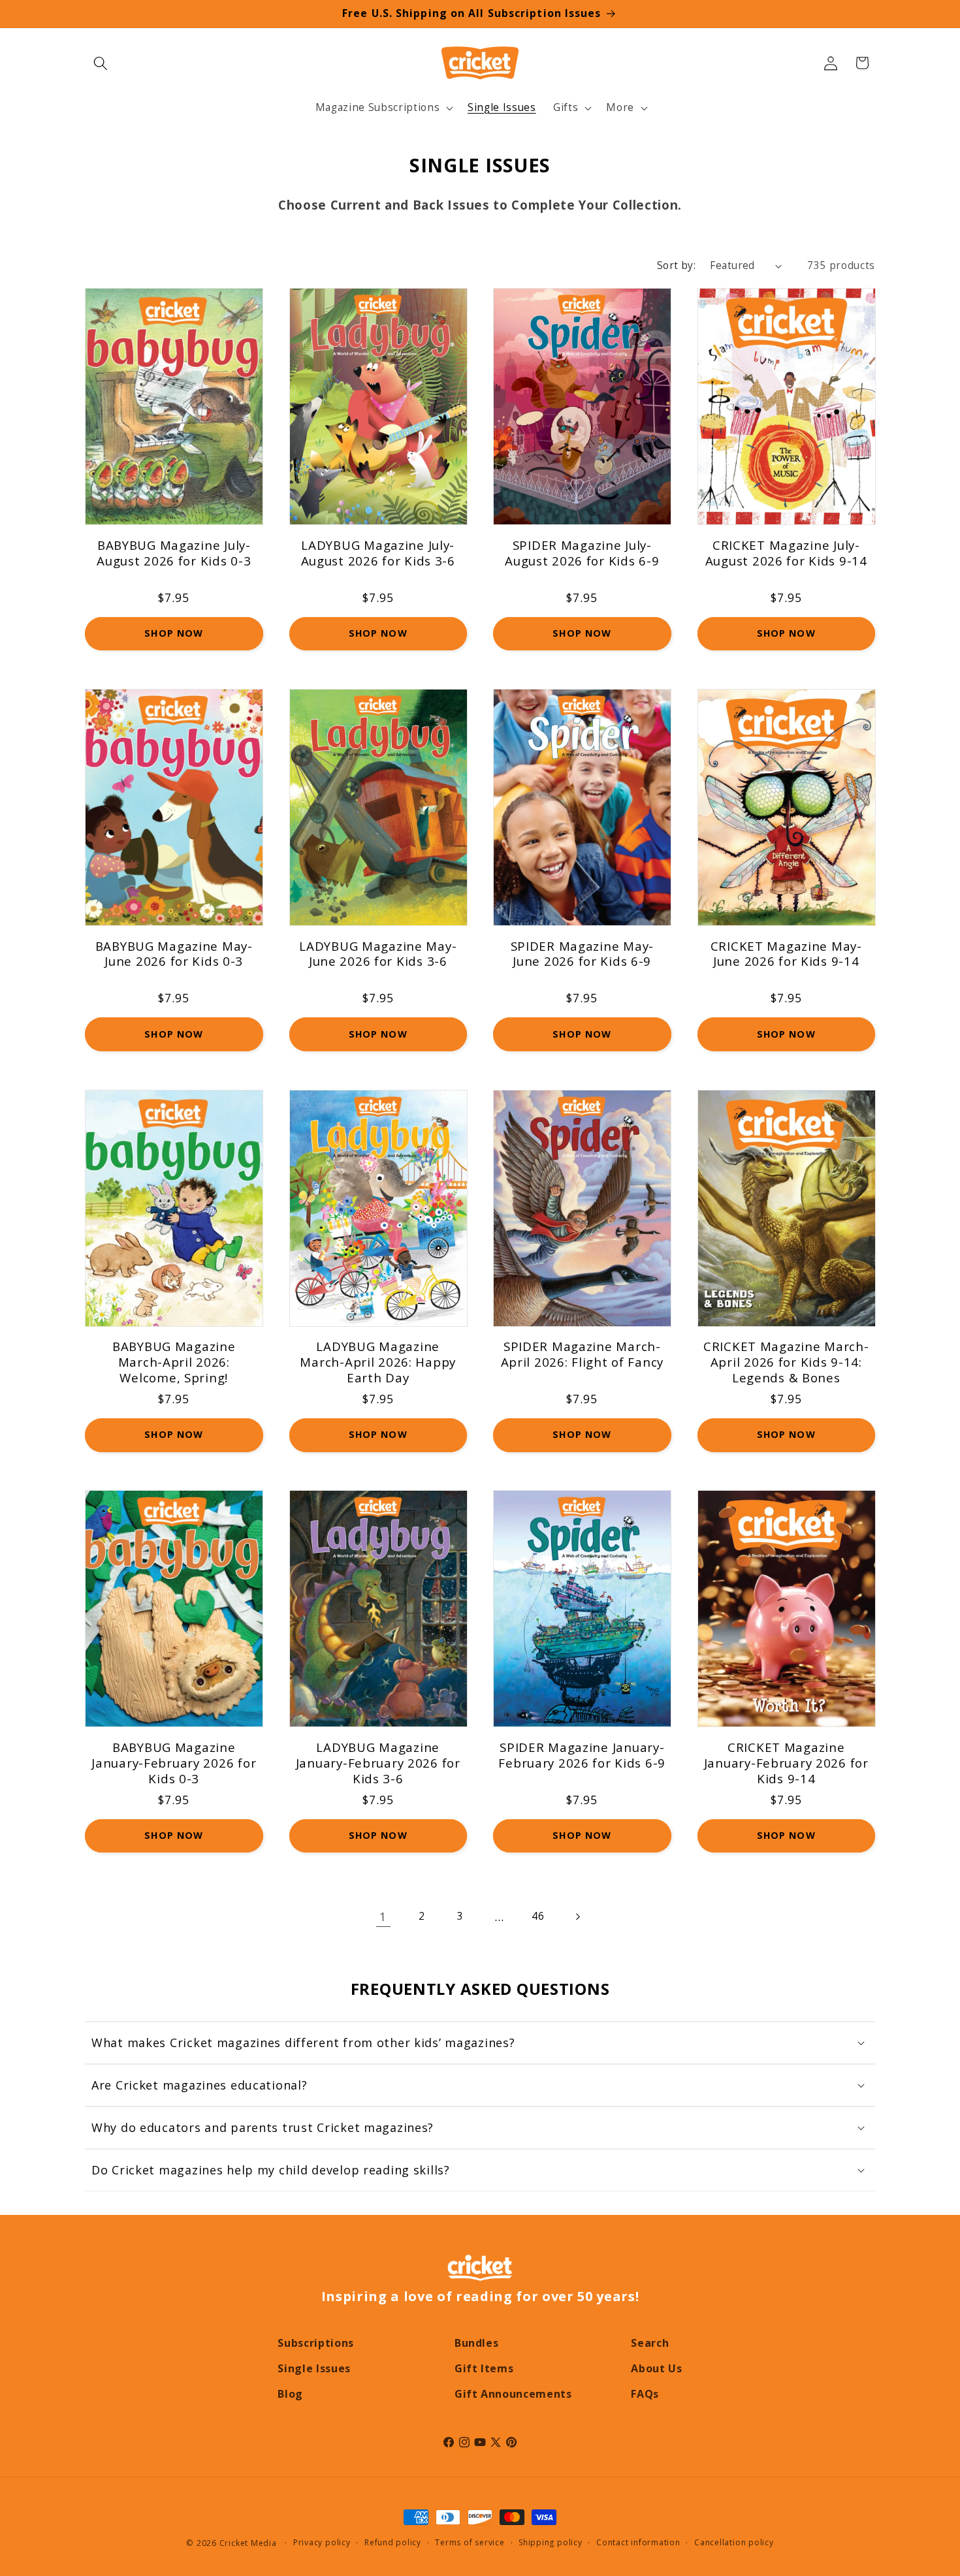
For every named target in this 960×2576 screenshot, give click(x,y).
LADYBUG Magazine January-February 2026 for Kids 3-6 (378, 1763)
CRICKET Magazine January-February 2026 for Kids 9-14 (786, 1763)
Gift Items (484, 2368)
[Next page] (577, 1916)
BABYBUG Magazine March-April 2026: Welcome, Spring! (174, 1362)
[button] (101, 63)
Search (650, 2343)
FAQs (645, 2394)
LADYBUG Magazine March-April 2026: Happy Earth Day (378, 1362)
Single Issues (314, 2368)
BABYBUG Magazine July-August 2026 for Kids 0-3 (174, 553)
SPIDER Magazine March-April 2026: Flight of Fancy (582, 1354)
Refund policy (393, 2542)
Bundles (477, 2343)
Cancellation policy (734, 2542)
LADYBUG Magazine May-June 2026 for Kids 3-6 (378, 954)
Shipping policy (551, 2542)
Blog (290, 2394)
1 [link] (383, 1916)
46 (538, 1916)
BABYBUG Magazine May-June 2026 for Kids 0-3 (174, 954)
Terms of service (470, 2542)
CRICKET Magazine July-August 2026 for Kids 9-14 (786, 553)
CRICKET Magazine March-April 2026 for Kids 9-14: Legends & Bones (786, 1362)
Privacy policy (322, 2542)
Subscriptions (316, 2343)
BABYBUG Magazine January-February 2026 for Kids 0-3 (174, 1763)
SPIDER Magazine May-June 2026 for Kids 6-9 (582, 954)
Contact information (638, 2542)
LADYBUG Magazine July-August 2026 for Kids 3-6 (378, 553)
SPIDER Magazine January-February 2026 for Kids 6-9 (582, 1755)
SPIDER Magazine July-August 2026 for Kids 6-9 (582, 553)
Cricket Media (248, 2543)
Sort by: (677, 265)
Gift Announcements (513, 2394)
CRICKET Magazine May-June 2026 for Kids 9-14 (786, 954)
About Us (656, 2368)
